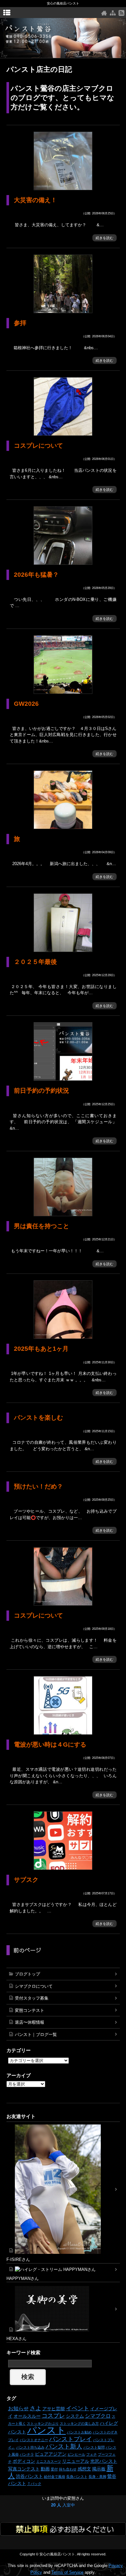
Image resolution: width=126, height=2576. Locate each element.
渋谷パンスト (29, 2476)
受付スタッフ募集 (32, 1998)
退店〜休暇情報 (30, 2022)
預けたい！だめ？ (38, 1486)
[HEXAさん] (63, 2309)
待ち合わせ (68, 2469)
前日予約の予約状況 (42, 1091)
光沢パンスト (104, 2461)
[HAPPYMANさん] (63, 2269)
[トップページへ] (104, 13)
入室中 (63, 2505)
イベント (78, 2408)
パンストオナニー (34, 2440)
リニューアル (76, 2461)
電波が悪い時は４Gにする (50, 1745)
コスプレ (53, 2416)
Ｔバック (34, 2484)
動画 (45, 2469)
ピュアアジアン (51, 2454)
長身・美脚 (97, 2477)
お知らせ (18, 2408)
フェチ (92, 2454)
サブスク (26, 1880)
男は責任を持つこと (42, 1226)
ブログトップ (27, 1974)
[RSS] (121, 13)
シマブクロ (98, 2416)
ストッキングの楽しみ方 (79, 2423)
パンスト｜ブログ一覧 (36, 2035)
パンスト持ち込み (30, 2447)
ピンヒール (76, 2454)
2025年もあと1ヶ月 (41, 1349)
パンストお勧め (79, 2432)
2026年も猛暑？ (36, 575)
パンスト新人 (64, 2446)
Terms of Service (67, 2572)
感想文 (84, 2469)
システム (75, 2416)
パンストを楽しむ (38, 1418)
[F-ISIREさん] (63, 2189)
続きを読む (105, 238)
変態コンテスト (30, 2010)
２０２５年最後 (35, 962)
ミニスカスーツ (49, 2461)
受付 (54, 2469)
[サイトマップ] (113, 13)
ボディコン (24, 2461)
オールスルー (27, 2416)
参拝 (20, 323)
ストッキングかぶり (43, 2423)
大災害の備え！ (35, 200)
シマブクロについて (34, 1986)
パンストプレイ (71, 2439)
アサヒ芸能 (54, 2409)
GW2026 (26, 704)
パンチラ (27, 2454)
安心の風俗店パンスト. (58, 2554)
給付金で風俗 (55, 2477)
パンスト (47, 2430)
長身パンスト (77, 2477)
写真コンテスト (24, 2469)
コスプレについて (38, 446)
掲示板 (99, 2469)
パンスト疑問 (94, 2447)
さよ (36, 2408)
